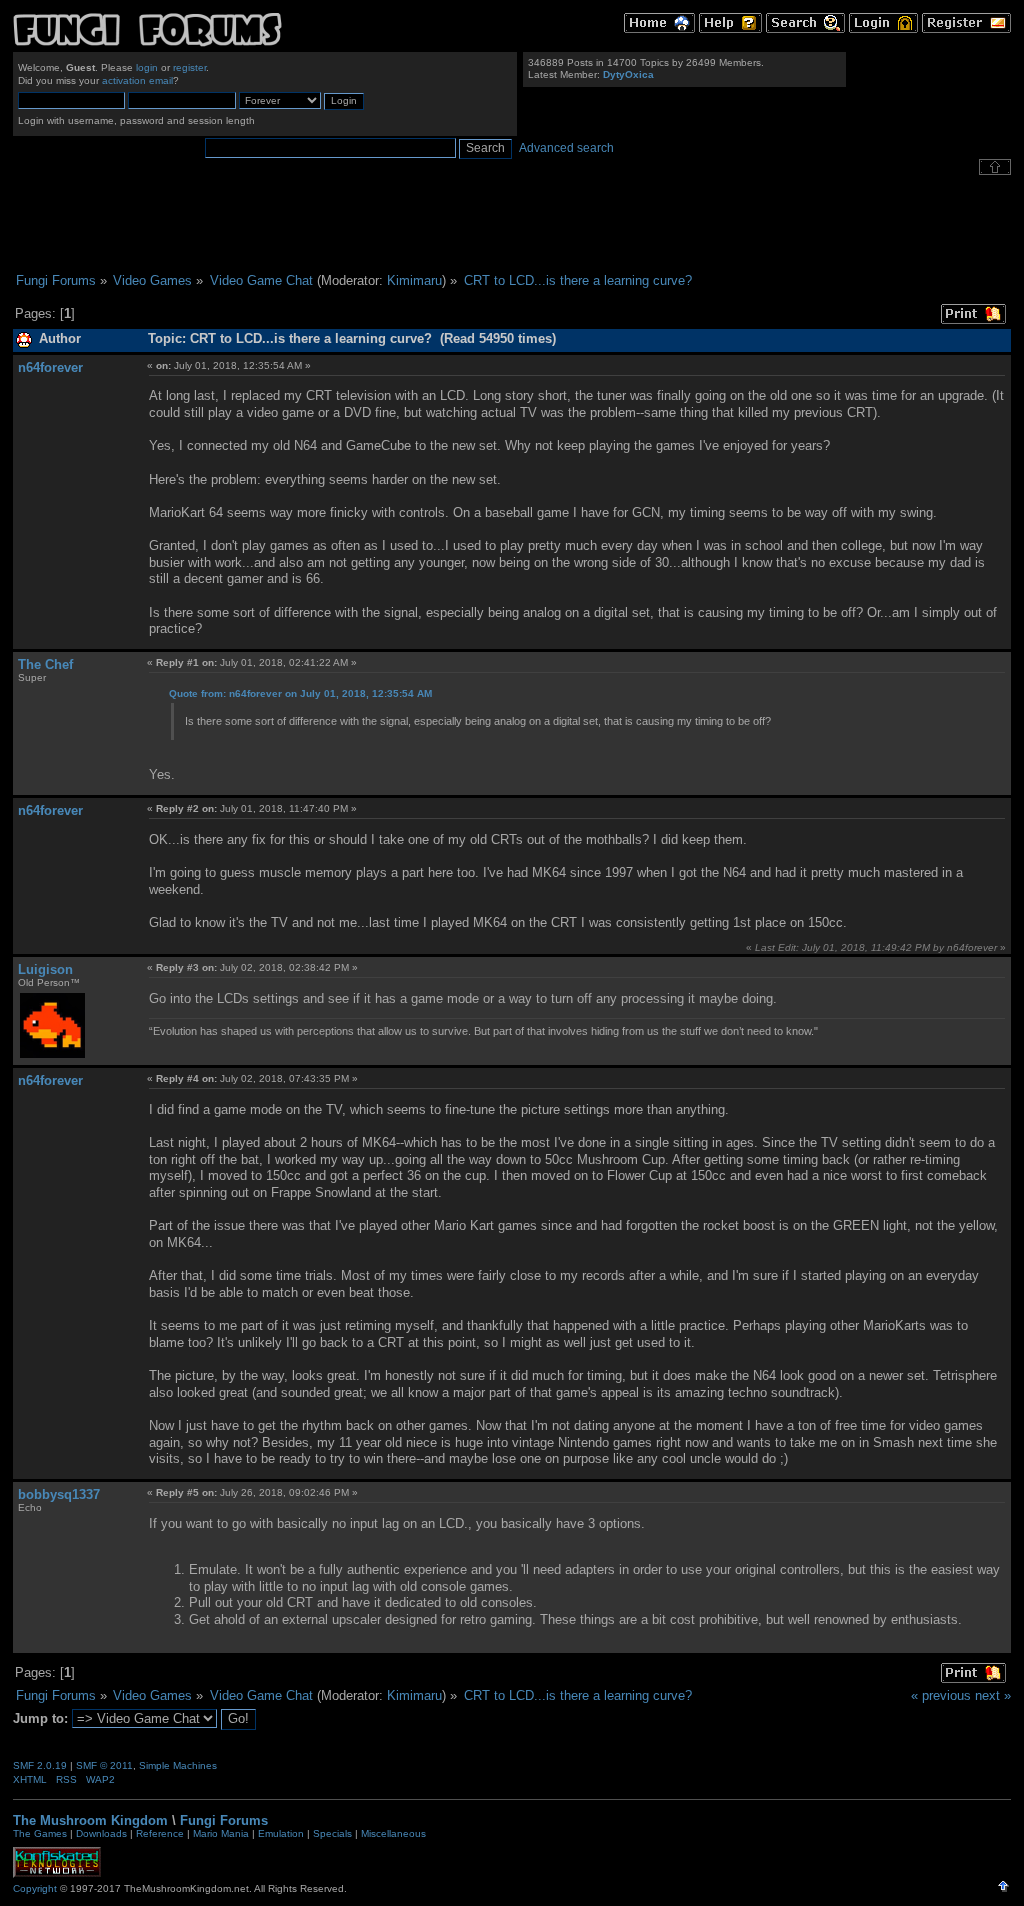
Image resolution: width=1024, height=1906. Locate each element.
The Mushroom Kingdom (90, 1820)
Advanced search (566, 148)
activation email (137, 80)
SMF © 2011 (104, 1765)
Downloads (101, 1833)
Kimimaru (414, 280)
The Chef (45, 664)
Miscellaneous (393, 1833)
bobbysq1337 (59, 1494)
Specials (332, 1833)
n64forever (50, 367)
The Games (40, 1833)
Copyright (35, 1888)
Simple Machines (178, 1765)
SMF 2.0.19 (40, 1765)
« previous (941, 1695)
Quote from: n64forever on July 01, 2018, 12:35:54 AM (300, 693)
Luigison (45, 969)
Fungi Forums (224, 1820)
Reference (160, 1833)
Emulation (281, 1833)
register (189, 67)
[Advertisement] (512, 224)
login (147, 67)
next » (993, 1695)
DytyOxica (628, 74)
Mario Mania (221, 1833)
